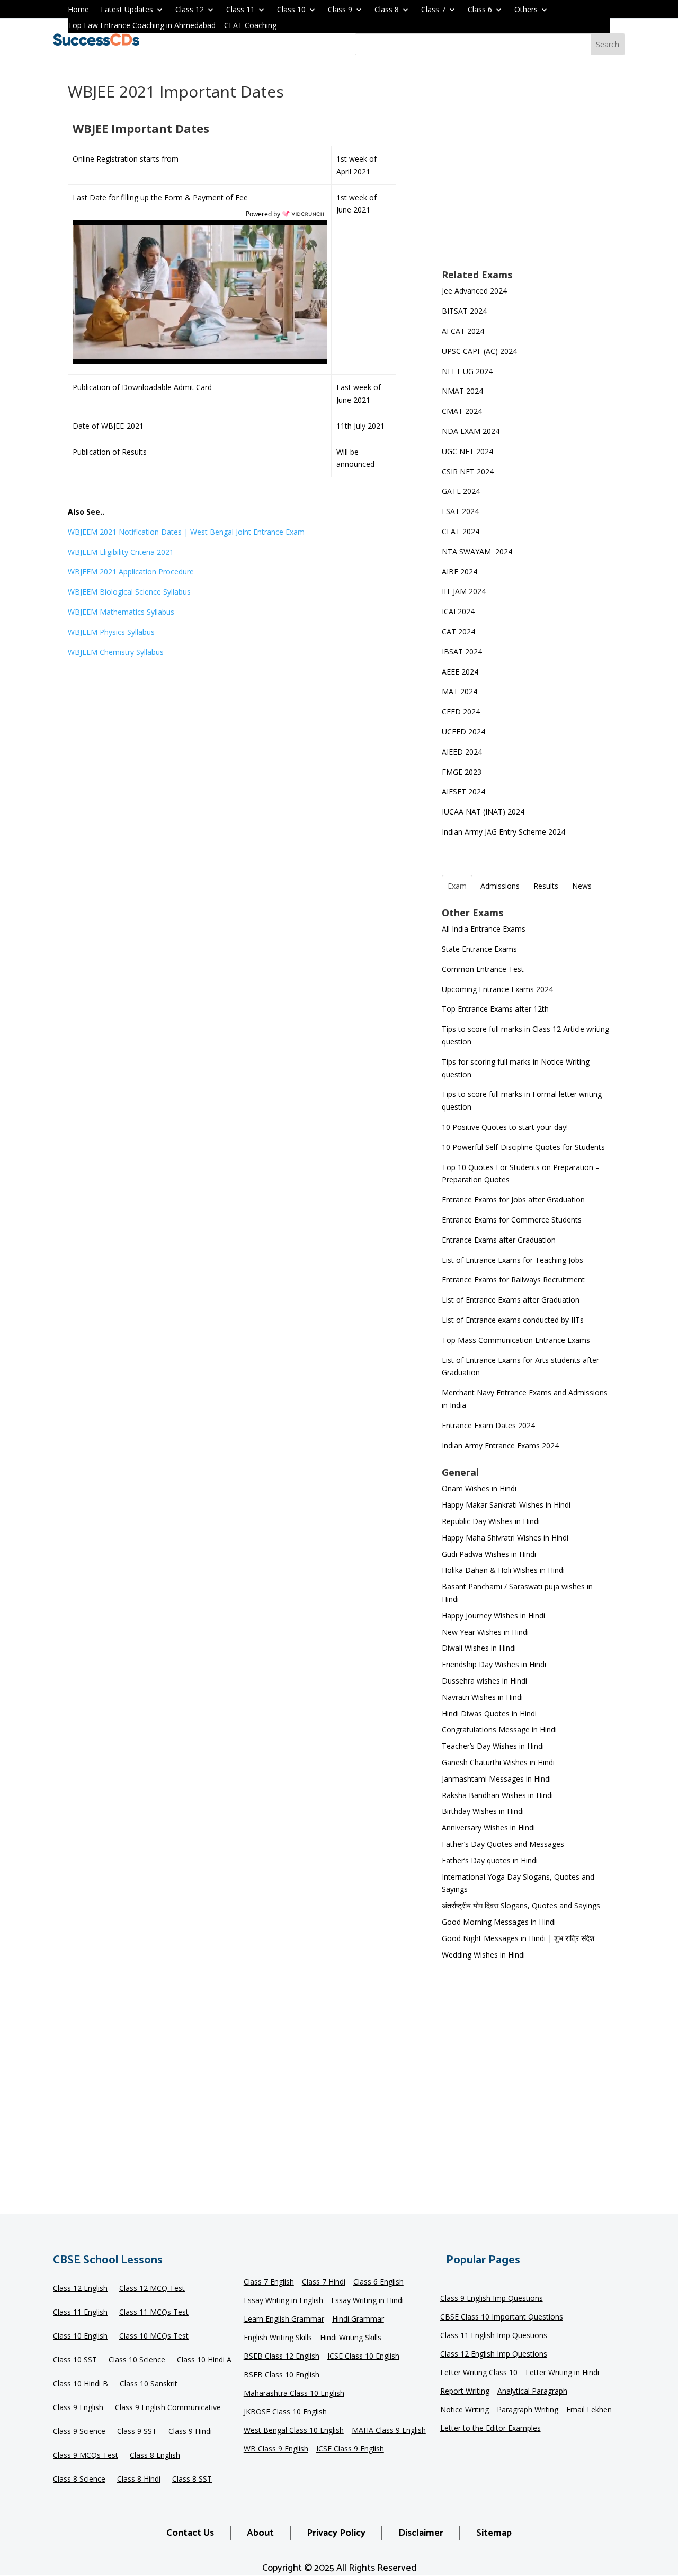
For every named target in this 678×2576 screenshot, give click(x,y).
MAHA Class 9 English (389, 2431)
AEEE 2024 (461, 672)
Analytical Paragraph (532, 2392)
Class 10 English (80, 2336)
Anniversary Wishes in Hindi (488, 1827)
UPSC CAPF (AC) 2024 (479, 351)
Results (546, 886)
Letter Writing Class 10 (479, 2373)
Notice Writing (465, 2410)
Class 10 (291, 10)
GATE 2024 (461, 491)
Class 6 (480, 10)
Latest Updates (127, 10)
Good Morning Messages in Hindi (499, 1922)
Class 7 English (269, 2282)
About (260, 2533)
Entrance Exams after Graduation (499, 1240)
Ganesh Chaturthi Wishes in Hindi (498, 1762)
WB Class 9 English (276, 2449)
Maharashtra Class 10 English (294, 2394)
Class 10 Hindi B (81, 2384)
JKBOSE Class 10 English (285, 2412)
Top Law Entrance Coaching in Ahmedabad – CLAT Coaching (172, 26)
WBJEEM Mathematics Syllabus (121, 612)
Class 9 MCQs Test (86, 2456)
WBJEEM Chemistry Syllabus (116, 652)
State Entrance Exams (479, 949)
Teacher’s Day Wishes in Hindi (493, 1746)
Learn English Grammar (284, 2320)
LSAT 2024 (461, 511)
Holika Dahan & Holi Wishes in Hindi (503, 1570)
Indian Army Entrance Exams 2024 (500, 1445)
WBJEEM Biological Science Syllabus (129, 592)
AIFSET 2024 (463, 791)
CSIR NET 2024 (468, 471)
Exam (457, 886)
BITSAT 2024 (464, 311)
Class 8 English (155, 2456)
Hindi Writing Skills (351, 2338)
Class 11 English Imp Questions (494, 2336)
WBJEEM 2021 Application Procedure (131, 572)
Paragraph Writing (528, 2410)
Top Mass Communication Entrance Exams (516, 1340)
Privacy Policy (336, 2533)
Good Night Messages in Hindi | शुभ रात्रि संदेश (518, 1938)
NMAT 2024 (462, 391)
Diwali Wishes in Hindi (479, 1648)
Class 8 (387, 10)
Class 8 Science (79, 2480)
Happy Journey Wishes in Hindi (493, 1615)
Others (526, 10)
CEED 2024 (461, 711)
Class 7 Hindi (324, 2282)
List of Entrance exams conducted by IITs (513, 1320)
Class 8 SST (192, 2480)
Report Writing (465, 2392)
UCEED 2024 (463, 732)
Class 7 (433, 10)
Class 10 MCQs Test (154, 2336)
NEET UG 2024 (467, 371)
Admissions (500, 886)
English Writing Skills (278, 2338)
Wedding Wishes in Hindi (483, 1955)
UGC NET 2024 (467, 451)
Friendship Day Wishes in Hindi (494, 1664)
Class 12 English (80, 2289)
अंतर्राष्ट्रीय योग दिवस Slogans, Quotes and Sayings (521, 1905)
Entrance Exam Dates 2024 (488, 1425)
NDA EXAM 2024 (471, 431)
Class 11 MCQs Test (154, 2313)
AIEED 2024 (463, 752)
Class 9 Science (79, 2432)
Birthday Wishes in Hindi (483, 1811)
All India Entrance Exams (484, 929)
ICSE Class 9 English (350, 2449)
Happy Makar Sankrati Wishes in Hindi (506, 1505)
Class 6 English (378, 2282)
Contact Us (190, 2533)
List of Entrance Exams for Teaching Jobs (512, 1260)
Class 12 (190, 10)
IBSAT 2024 (463, 652)
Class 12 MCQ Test (152, 2289)
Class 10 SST (75, 2360)
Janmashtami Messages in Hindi (496, 1779)
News (582, 886)
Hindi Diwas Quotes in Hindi (490, 1714)
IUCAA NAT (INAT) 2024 (483, 812)
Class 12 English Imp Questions (494, 2354)
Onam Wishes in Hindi (479, 1488)
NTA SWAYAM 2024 (477, 551)
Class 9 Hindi (190, 2432)
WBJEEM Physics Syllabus (111, 632)
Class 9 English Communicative (168, 2408)
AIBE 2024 (461, 572)
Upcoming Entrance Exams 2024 (497, 989)
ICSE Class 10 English (363, 2357)
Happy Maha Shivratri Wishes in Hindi (505, 1538)
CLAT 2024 (462, 531)
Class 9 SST (137, 2432)
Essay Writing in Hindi (367, 2301)
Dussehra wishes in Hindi (484, 1681)
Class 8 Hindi (139, 2480)
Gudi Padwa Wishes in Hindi (489, 1554)
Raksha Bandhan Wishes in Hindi (497, 1795)
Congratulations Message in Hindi (499, 1729)
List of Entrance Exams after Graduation (511, 1300)
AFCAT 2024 (463, 331)
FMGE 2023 (462, 772)
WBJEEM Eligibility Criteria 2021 (121, 552)
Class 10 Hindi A (204, 2360)
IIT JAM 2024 (465, 591)
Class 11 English (80, 2313)
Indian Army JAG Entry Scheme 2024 (503, 832)
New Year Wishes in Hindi (485, 1632)
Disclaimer (421, 2533)
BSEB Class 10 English (282, 2375)
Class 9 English (78, 2408)
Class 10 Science (137, 2360)
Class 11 (240, 10)
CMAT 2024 (462, 411)
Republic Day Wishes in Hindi (491, 1521)
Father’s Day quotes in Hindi (490, 1860)
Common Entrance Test (483, 969)
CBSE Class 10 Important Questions (502, 2317)
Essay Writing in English (283, 2301)
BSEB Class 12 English (282, 2357)
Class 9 (340, 10)
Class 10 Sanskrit (149, 2384)
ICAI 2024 (459, 611)
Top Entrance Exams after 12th (495, 1009)
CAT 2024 (460, 631)
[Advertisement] (526, 175)
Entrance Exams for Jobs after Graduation (513, 1200)
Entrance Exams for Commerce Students (512, 1220)
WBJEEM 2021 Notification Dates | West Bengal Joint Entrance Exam (186, 532)
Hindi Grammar (358, 2320)
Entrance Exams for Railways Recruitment (513, 1280)
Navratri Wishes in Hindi (482, 1697)
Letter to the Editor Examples (490, 2429)
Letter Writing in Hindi (562, 2373)
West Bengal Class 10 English (294, 2431)
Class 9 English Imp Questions (492, 2299)
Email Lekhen (589, 2410)
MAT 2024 (461, 691)
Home (78, 10)
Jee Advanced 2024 (474, 291)
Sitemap (494, 2533)
